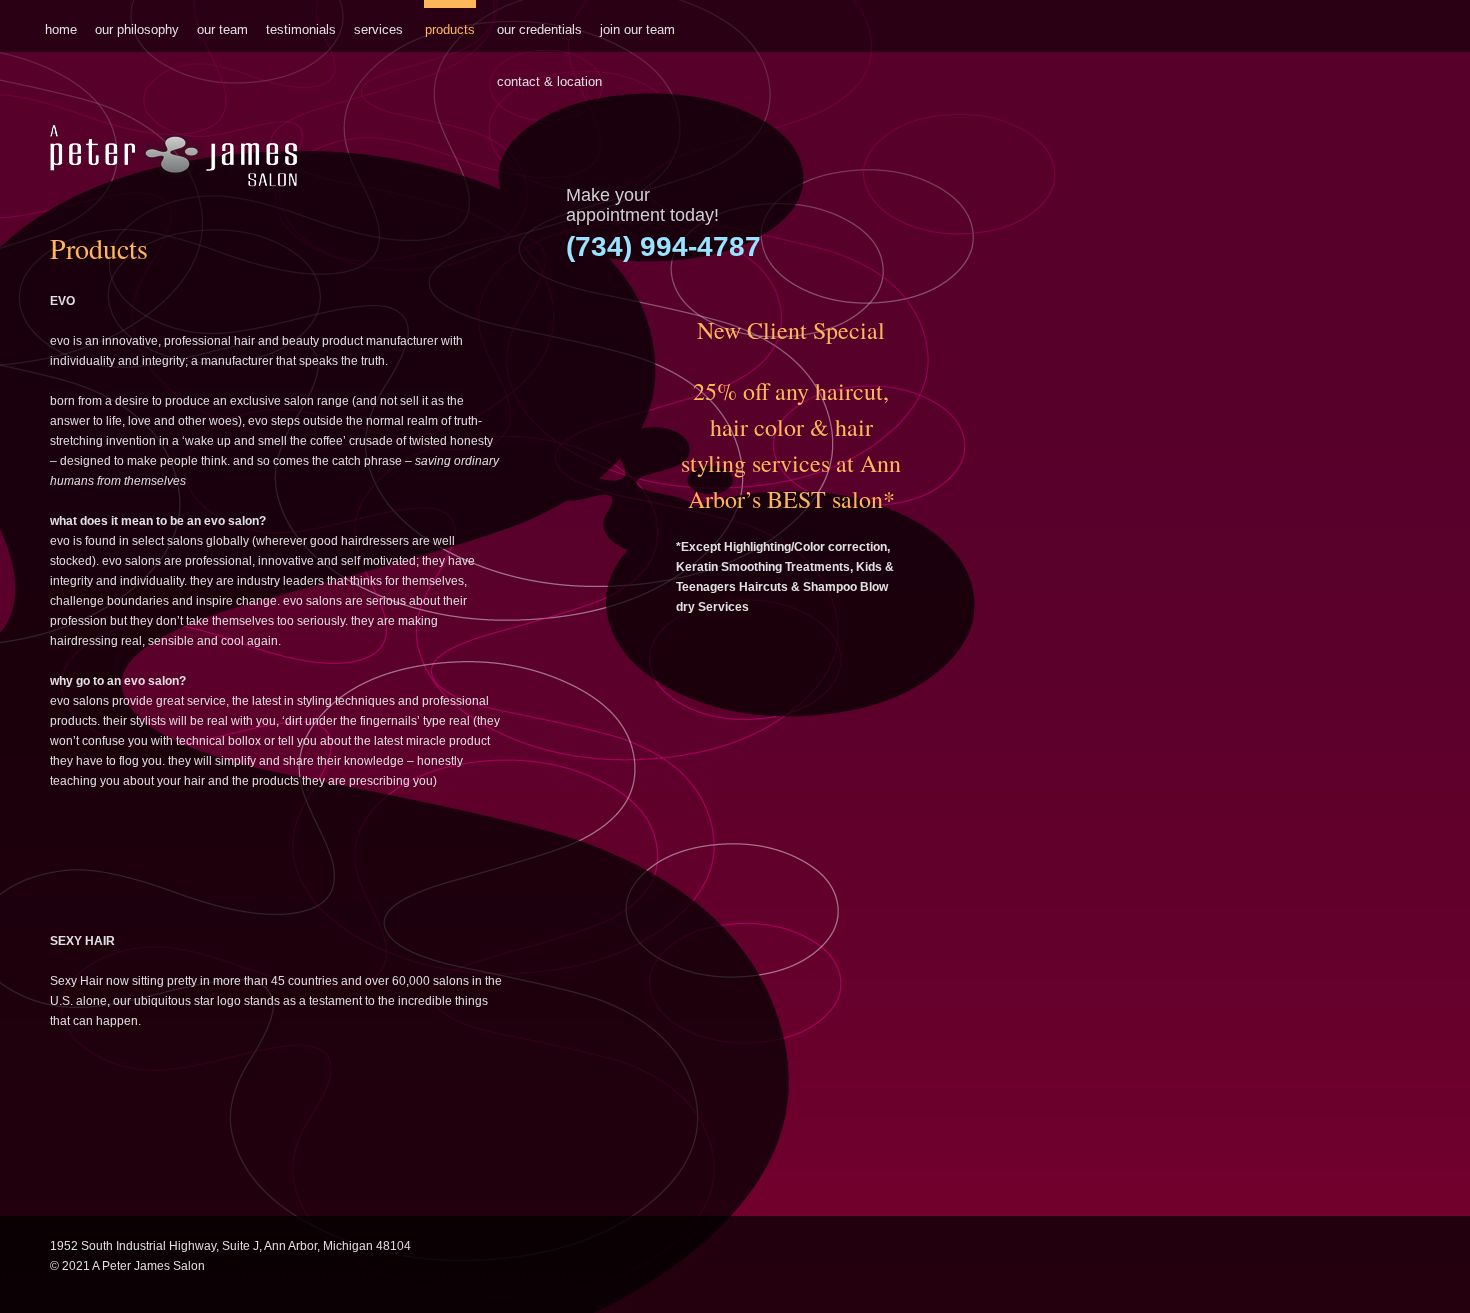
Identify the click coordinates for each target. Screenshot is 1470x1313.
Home (61, 29)
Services (378, 29)
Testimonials (301, 29)
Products (450, 29)
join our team (637, 29)
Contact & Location (549, 81)
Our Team (222, 29)
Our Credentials (539, 29)
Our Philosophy (137, 29)
